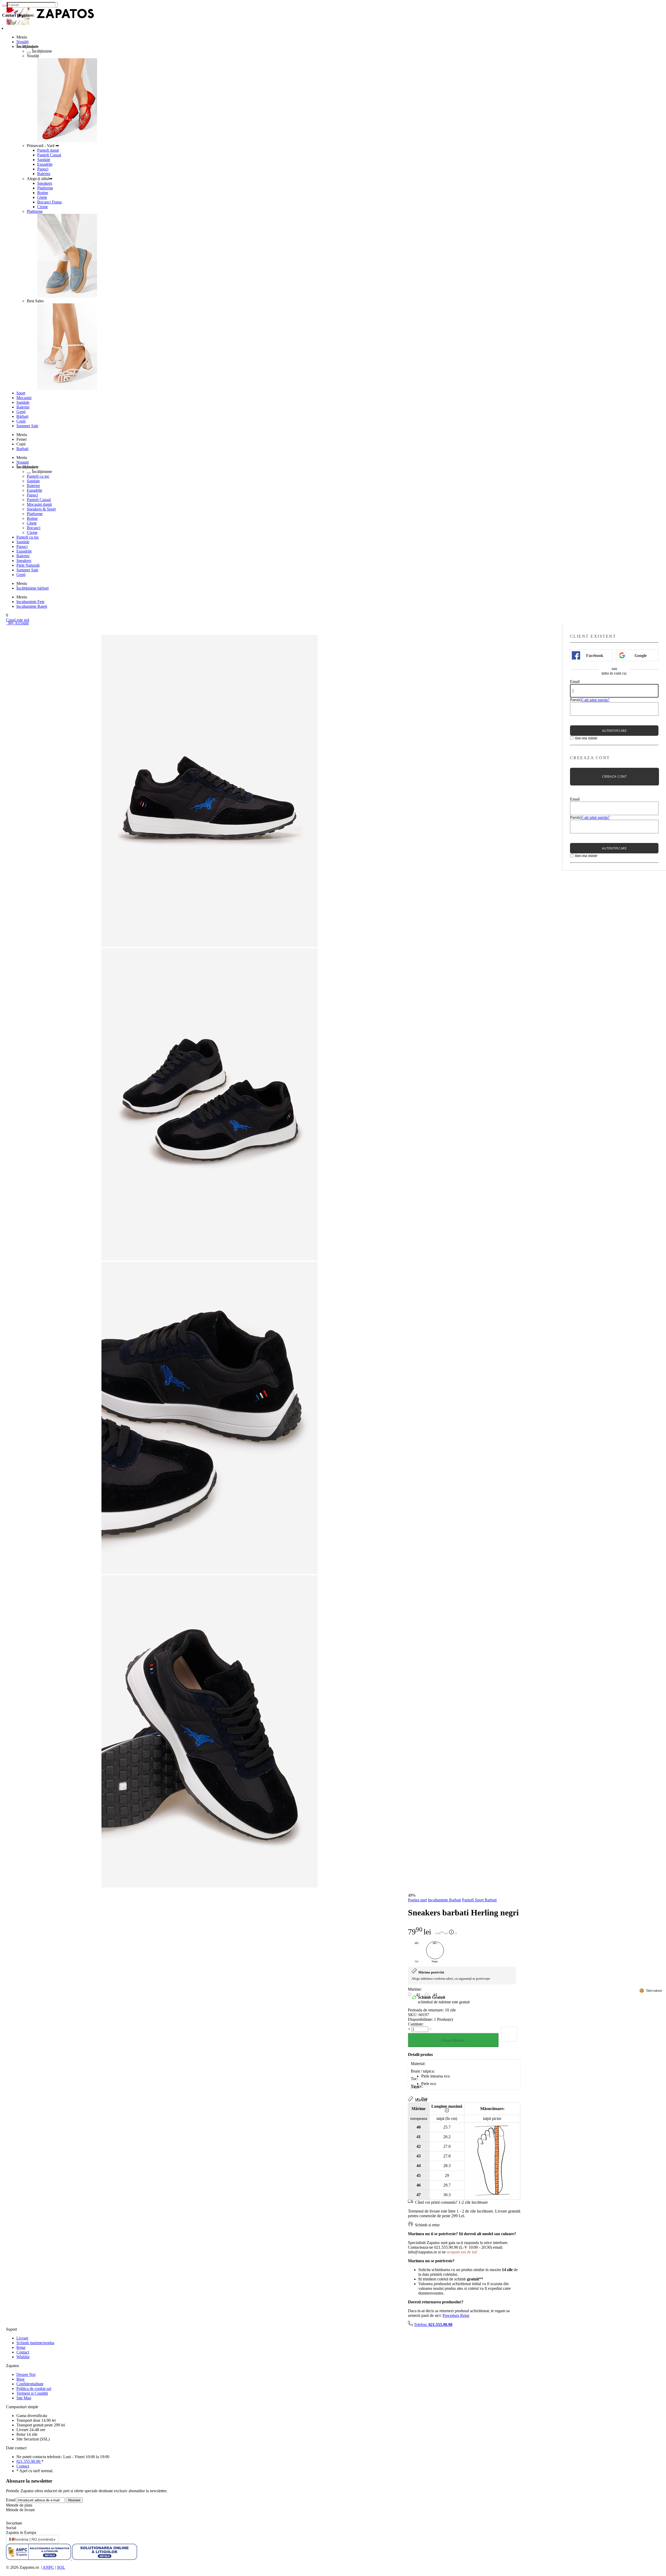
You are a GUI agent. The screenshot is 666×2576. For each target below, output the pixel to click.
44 (435, 1995)
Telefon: (433, 2325)
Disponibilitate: (420, 2019)
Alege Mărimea (453, 2040)
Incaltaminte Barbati (444, 1900)
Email (575, 682)
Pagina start (417, 1900)
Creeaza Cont (614, 776)
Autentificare (614, 731)
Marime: (415, 1989)
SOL (61, 2567)
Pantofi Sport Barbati (479, 1900)
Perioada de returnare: (426, 2010)
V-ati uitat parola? (595, 700)
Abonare (74, 2500)
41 (418, 1995)
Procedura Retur (456, 2315)
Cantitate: (416, 2024)
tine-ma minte (586, 738)
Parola (575, 700)
